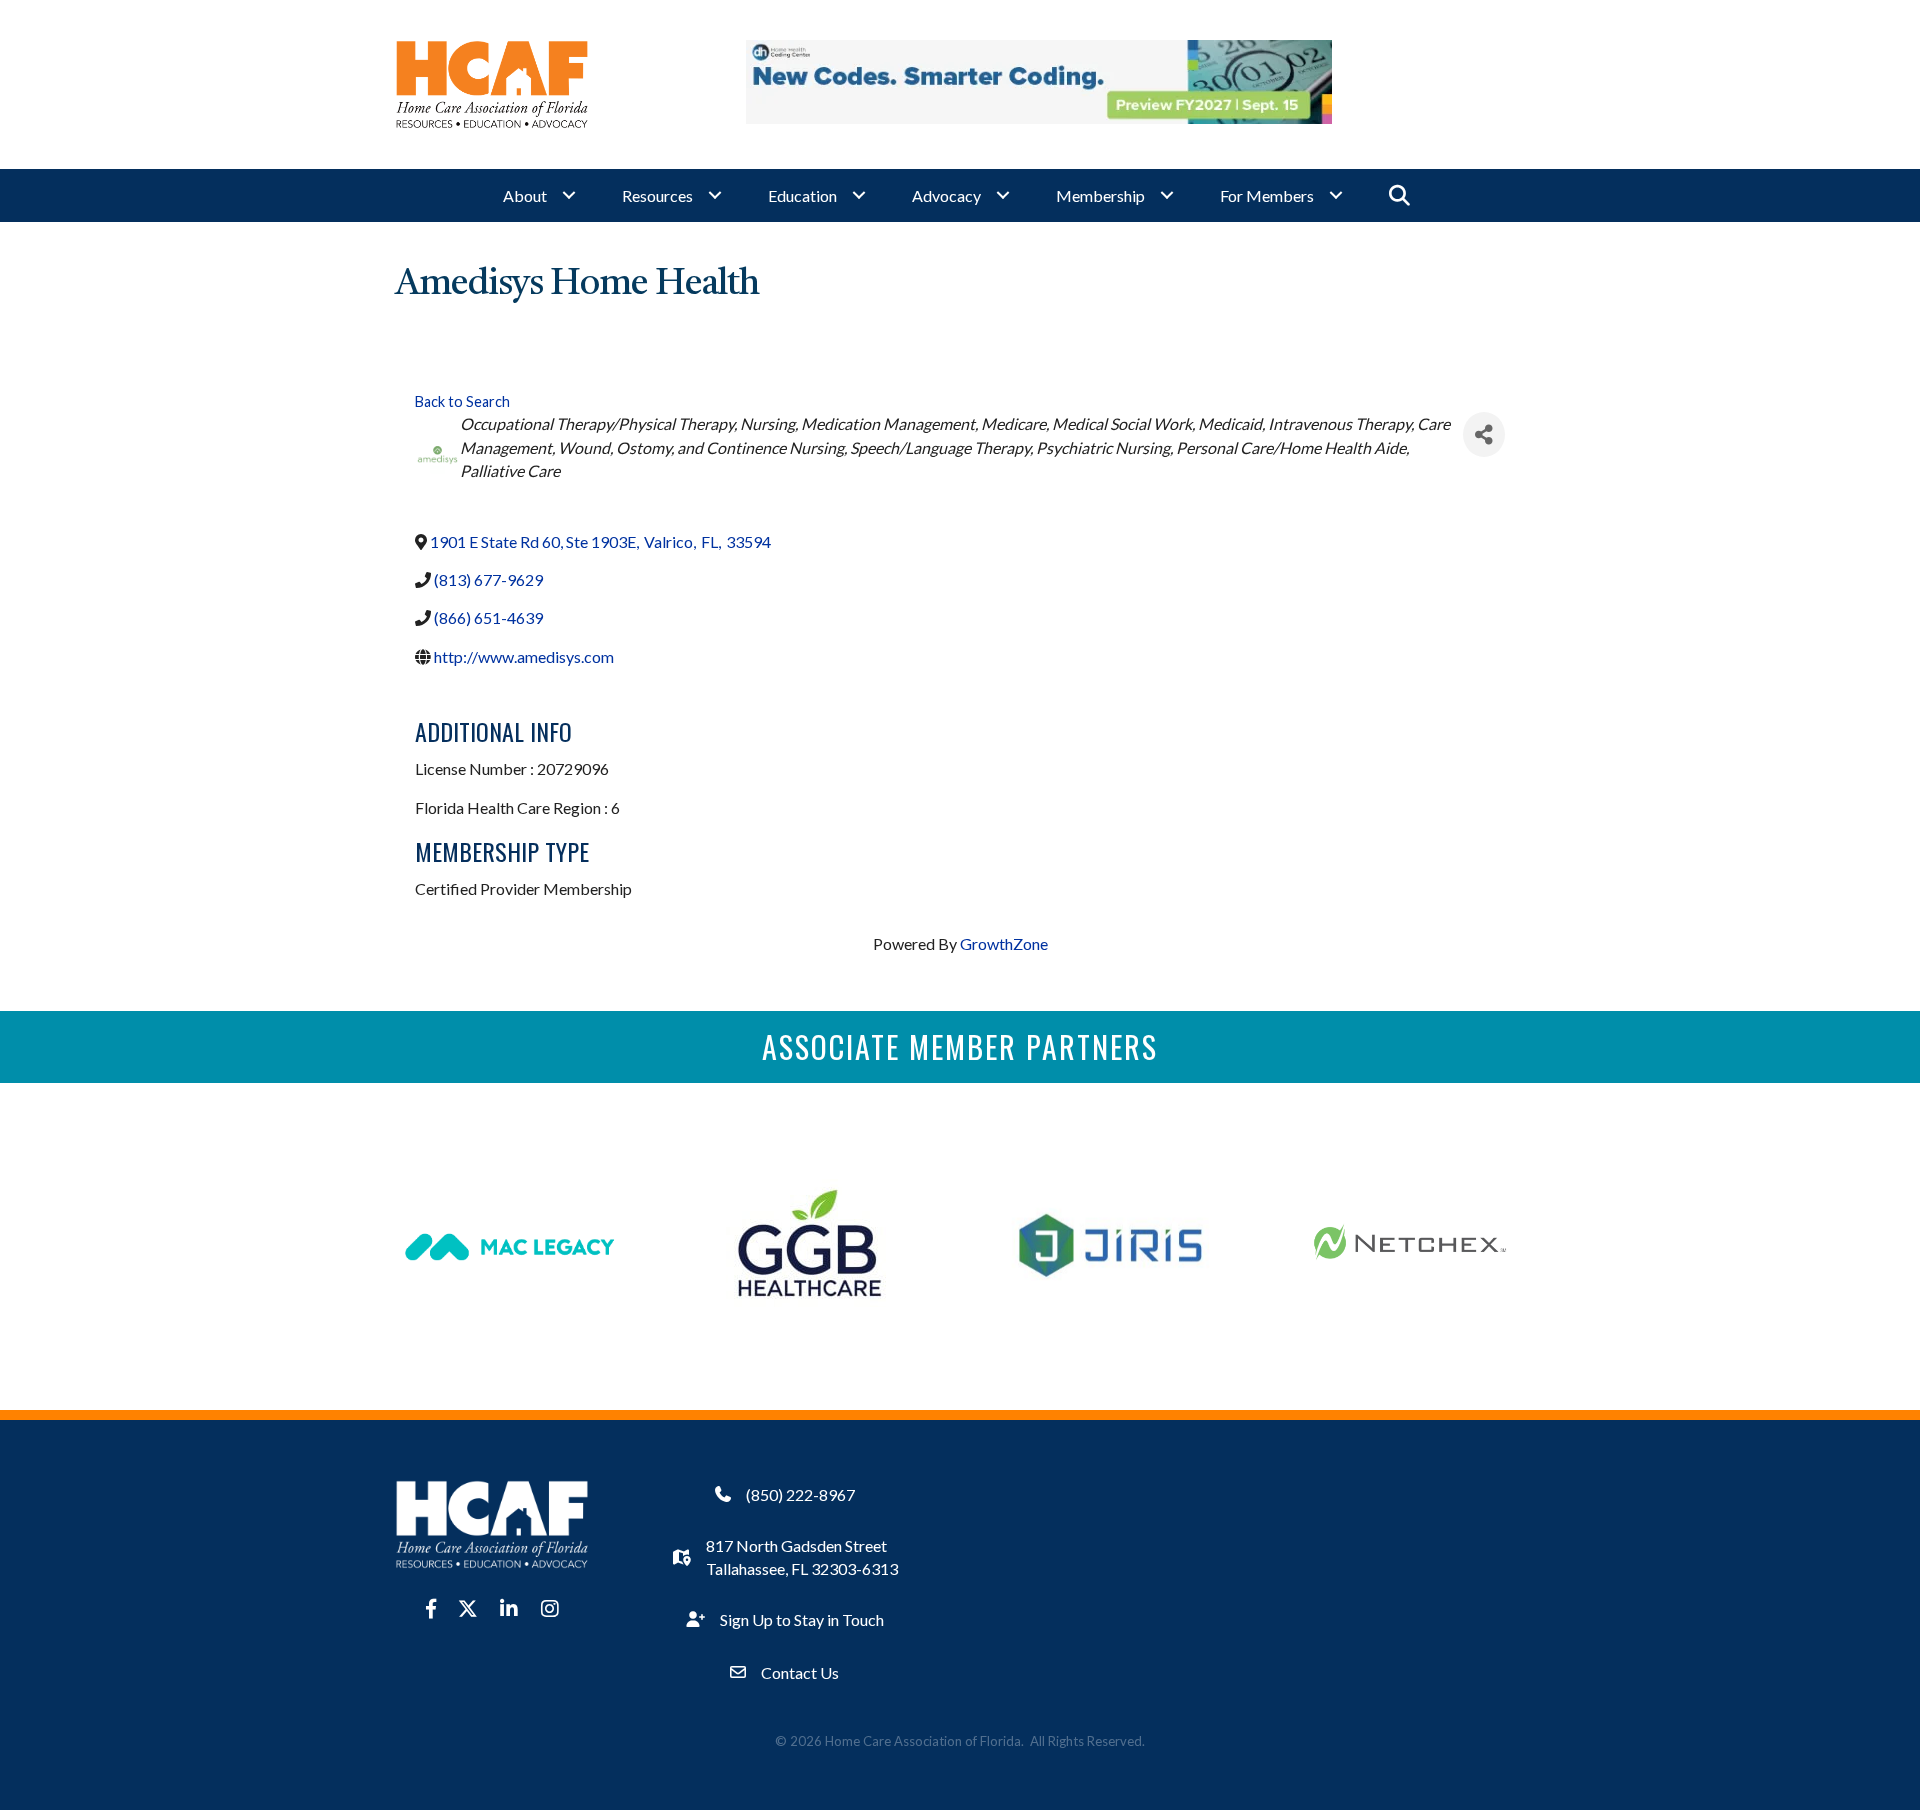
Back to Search (462, 401)
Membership (1100, 195)
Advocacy (946, 195)
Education (802, 195)
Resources (657, 195)
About (525, 195)
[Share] (1484, 434)
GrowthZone (1004, 943)
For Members (1267, 195)
